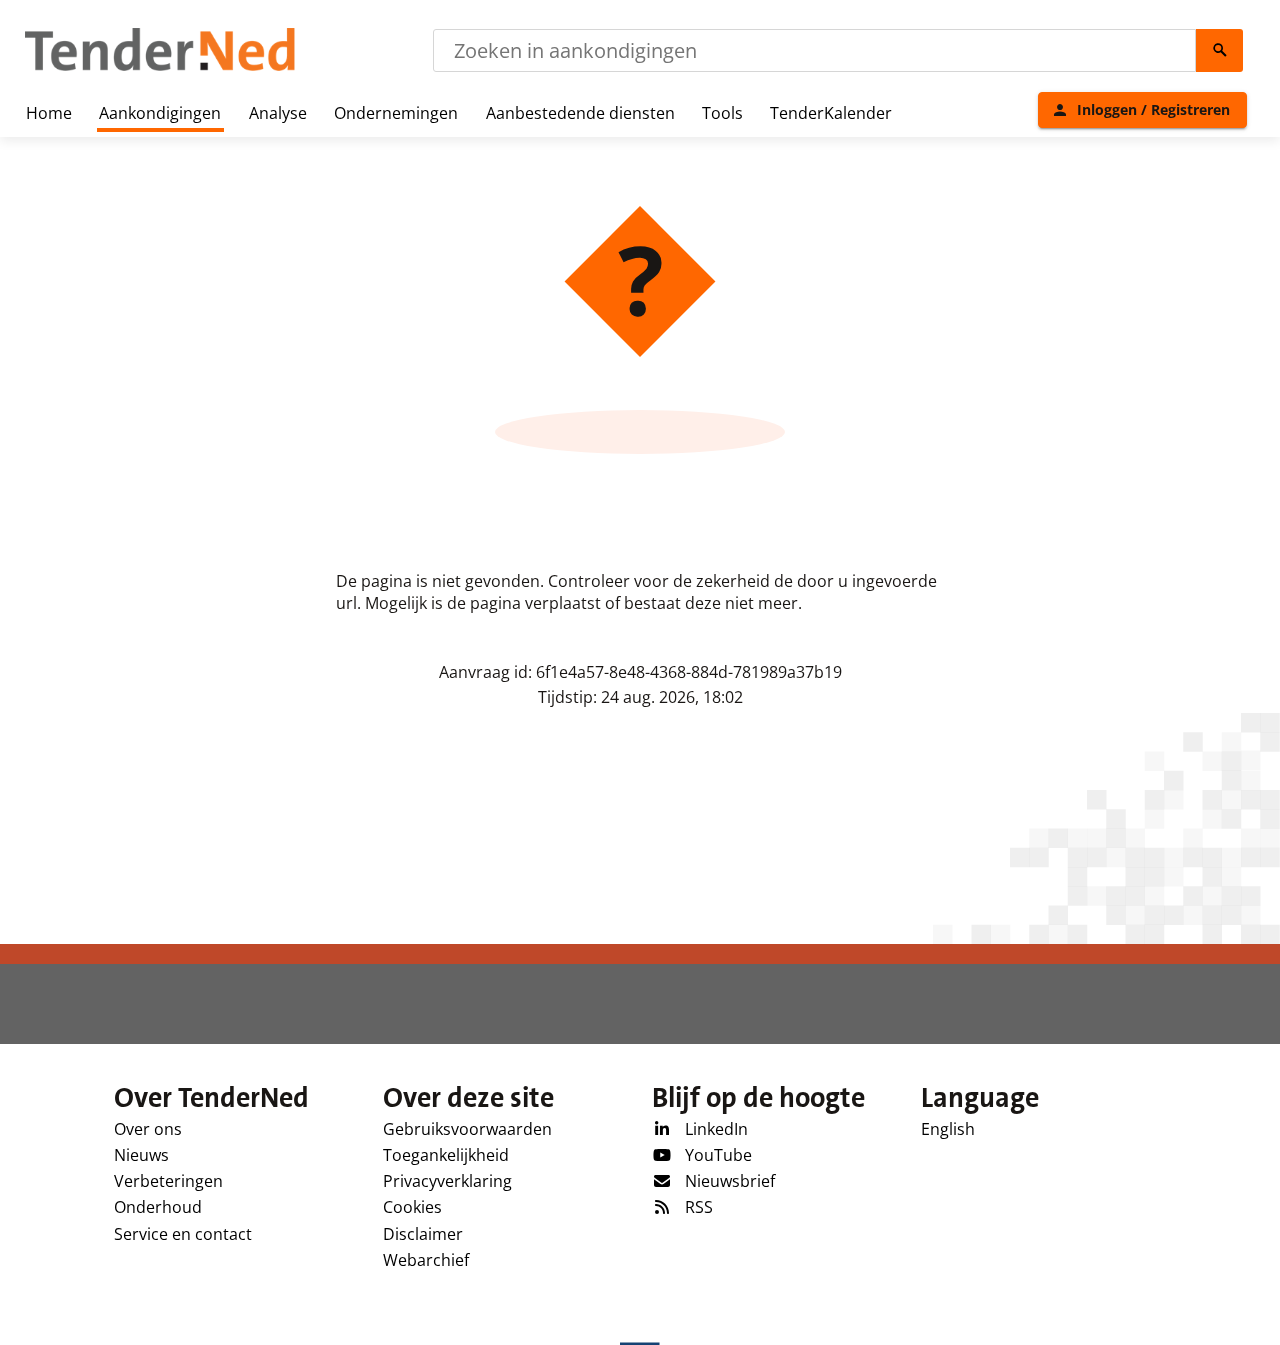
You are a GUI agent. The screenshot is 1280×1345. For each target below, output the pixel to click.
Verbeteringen (168, 1181)
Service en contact (183, 1234)
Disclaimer (423, 1234)
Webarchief (426, 1260)
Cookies (412, 1207)
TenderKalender (831, 113)
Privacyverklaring (447, 1181)
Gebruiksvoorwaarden (467, 1129)
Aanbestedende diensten (580, 113)
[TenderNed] (160, 68)
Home (49, 113)
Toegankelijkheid (446, 1155)
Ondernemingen (396, 113)
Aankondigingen (160, 113)
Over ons (148, 1129)
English (948, 1129)
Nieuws (141, 1155)
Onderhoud (158, 1207)
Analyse (278, 113)
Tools (722, 113)
